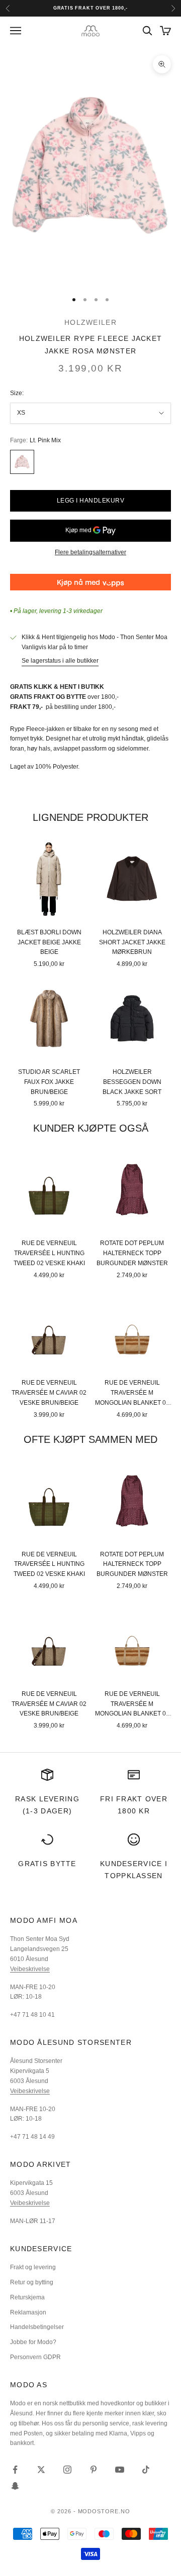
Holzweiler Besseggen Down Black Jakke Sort (132, 1082)
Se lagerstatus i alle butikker (60, 661)
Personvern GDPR (35, 2357)
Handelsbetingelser (37, 2327)
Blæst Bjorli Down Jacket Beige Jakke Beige (49, 942)
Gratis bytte (47, 1864)
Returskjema (27, 2297)
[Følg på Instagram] (67, 2470)
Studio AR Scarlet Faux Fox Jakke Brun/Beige (49, 1082)
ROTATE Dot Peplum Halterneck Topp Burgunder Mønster (132, 1253)
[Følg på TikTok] (146, 2470)
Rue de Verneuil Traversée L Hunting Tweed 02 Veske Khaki (49, 1253)
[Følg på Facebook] (15, 2470)
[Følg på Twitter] (41, 2470)
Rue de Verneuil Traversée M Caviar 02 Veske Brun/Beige (49, 1393)
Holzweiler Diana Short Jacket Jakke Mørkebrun (132, 942)
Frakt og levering (33, 2267)
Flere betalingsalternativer (90, 552)
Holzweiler (90, 322)
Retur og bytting (32, 2282)
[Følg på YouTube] (120, 2470)
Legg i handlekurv (90, 501)
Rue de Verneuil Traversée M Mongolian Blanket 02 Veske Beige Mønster (132, 1393)
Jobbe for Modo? (33, 2342)
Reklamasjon (28, 2312)
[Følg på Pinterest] (94, 2470)
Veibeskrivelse (30, 1969)
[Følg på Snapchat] (15, 2486)
